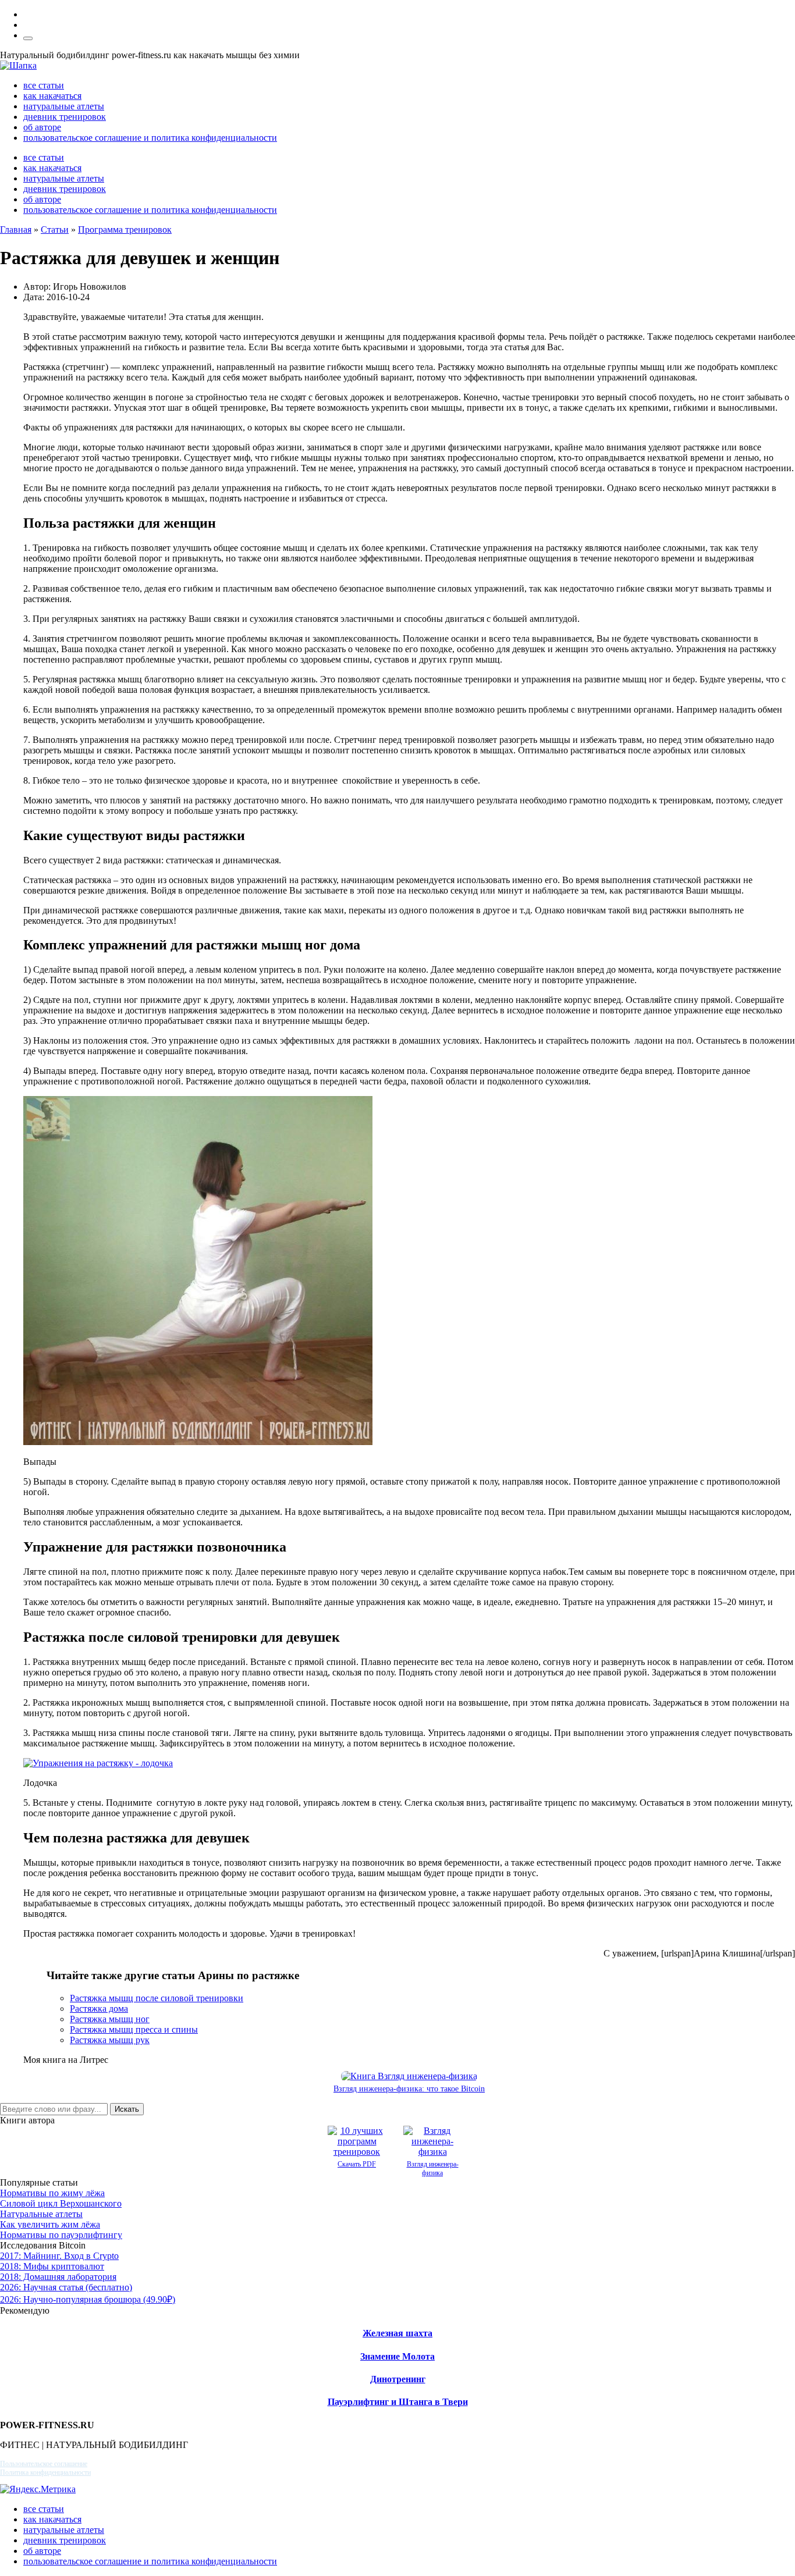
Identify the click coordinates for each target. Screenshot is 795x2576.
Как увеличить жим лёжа (50, 2224)
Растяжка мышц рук (110, 2040)
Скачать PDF (357, 2164)
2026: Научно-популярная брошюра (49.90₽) (88, 2299)
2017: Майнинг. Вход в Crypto (59, 2256)
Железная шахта (397, 2333)
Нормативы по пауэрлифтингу (61, 2235)
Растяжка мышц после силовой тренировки (157, 1998)
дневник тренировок (65, 117)
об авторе (42, 127)
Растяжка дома (99, 2009)
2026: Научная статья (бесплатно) (66, 2287)
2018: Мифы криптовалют (52, 2266)
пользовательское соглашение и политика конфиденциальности (150, 138)
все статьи (44, 85)
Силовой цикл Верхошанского (61, 2203)
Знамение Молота (397, 2356)
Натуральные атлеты (41, 2214)
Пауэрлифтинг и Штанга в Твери (398, 2402)
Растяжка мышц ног (110, 2019)
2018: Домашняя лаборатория (58, 2277)
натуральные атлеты (64, 106)
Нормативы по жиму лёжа (52, 2193)
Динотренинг (398, 2379)
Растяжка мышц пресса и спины (134, 2029)
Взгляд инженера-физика (433, 2168)
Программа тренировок (125, 230)
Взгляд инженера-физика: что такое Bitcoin (409, 2089)
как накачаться (52, 96)
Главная (16, 230)
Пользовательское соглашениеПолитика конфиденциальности (45, 2468)
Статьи (55, 230)
